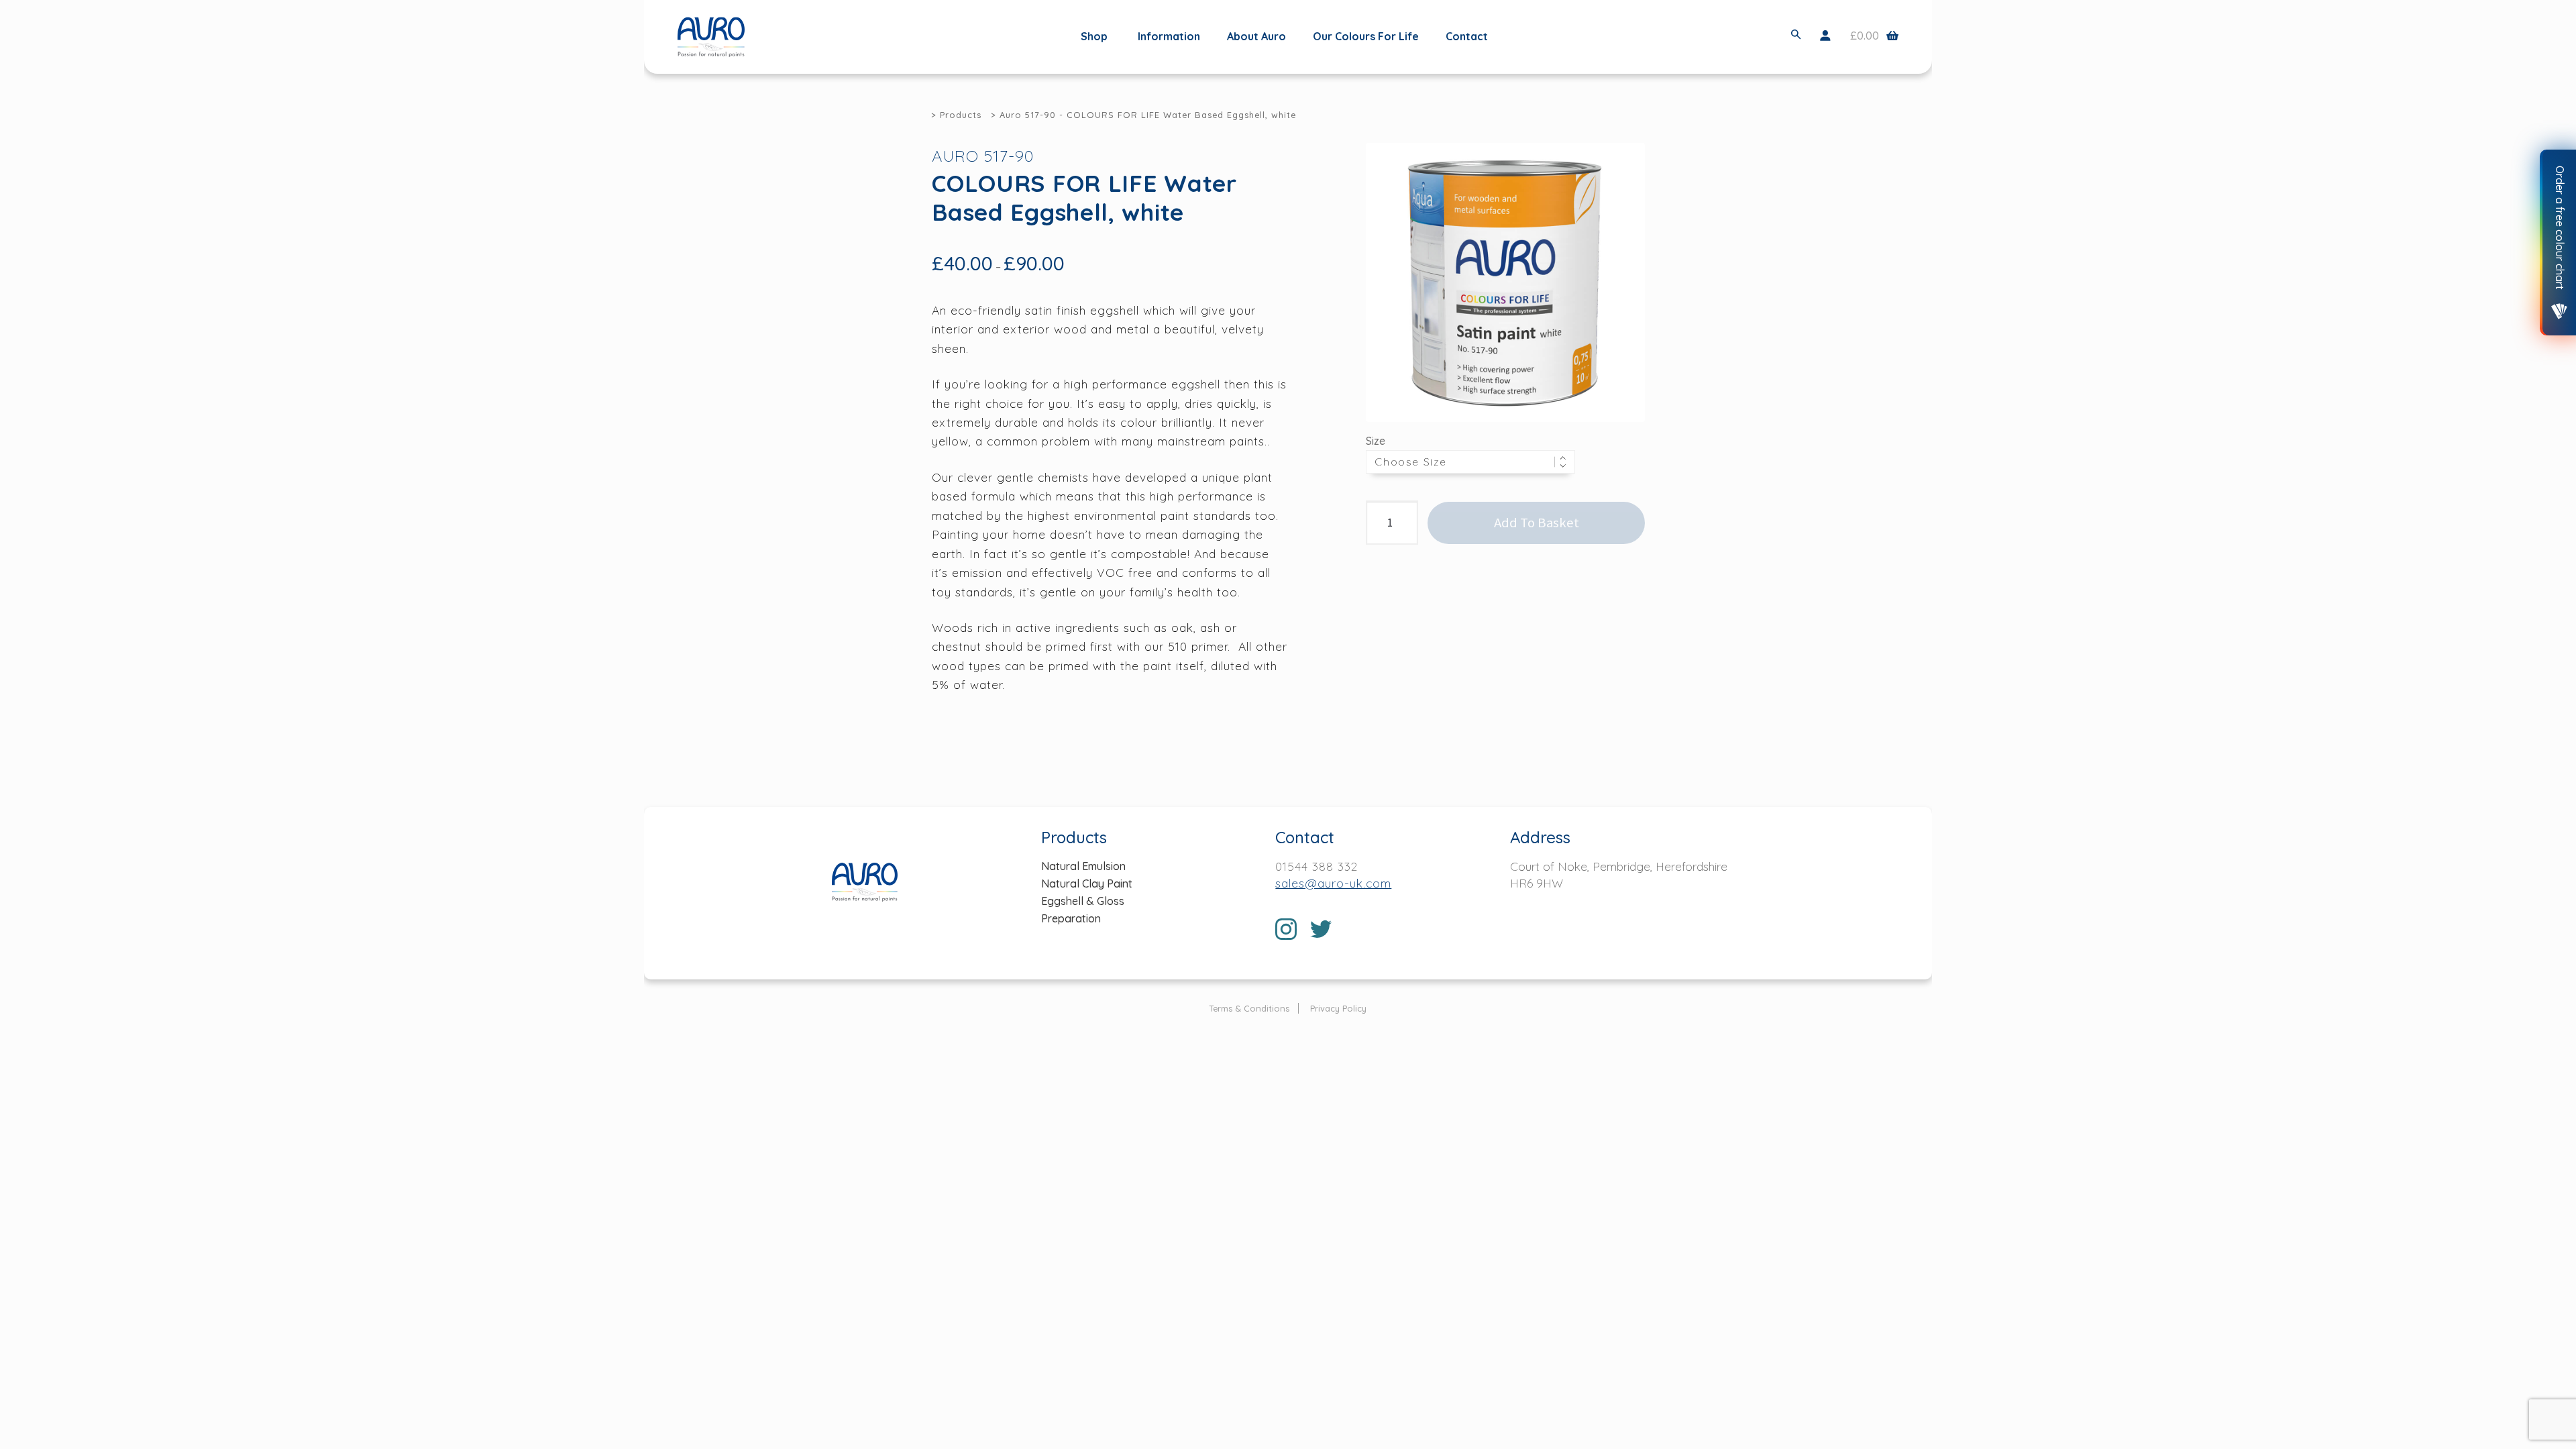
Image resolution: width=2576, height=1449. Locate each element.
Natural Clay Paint (1087, 883)
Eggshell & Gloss (1083, 901)
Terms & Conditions (1249, 1008)
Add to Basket (1537, 523)
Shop (1094, 37)
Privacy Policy (1338, 1008)
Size (1376, 441)
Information (1169, 36)
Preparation (1071, 918)
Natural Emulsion (1083, 866)
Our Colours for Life (1366, 36)
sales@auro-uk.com (1333, 883)
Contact (1467, 36)
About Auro (1256, 36)
